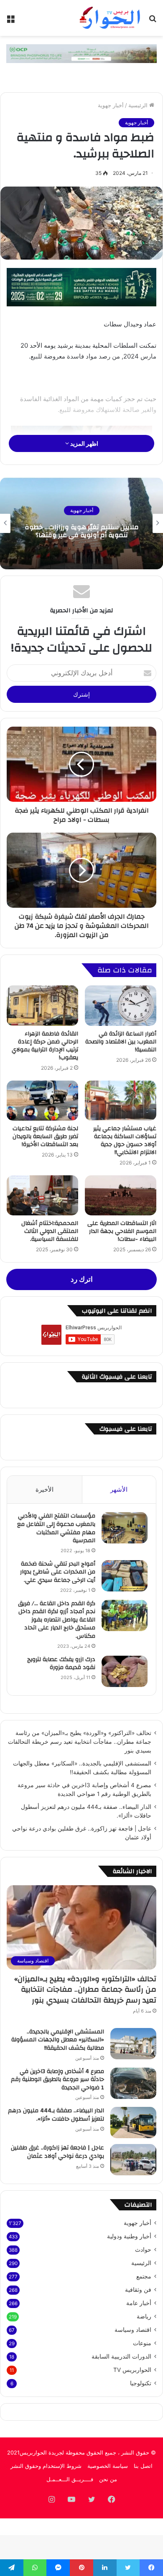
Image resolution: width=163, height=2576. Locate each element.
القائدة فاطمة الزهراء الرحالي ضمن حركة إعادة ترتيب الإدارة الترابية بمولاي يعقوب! (45, 1046)
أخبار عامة (139, 2303)
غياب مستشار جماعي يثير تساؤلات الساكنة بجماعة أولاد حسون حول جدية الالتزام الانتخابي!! (125, 1140)
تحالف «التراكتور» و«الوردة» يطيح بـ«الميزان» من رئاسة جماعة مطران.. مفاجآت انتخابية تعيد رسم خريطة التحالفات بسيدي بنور (80, 1742)
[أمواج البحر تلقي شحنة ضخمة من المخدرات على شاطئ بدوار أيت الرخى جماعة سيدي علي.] (125, 1576)
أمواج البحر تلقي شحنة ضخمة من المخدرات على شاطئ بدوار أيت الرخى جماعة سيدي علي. (58, 1572)
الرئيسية (139, 105)
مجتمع (144, 2276)
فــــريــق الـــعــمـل (70, 2479)
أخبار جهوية (111, 105)
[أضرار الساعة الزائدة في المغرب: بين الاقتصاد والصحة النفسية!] (121, 1005)
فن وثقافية (138, 2290)
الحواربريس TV (132, 2370)
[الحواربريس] (109, 18)
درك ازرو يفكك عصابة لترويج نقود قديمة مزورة (61, 1664)
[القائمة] (10, 21)
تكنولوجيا (141, 2383)
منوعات (142, 2343)
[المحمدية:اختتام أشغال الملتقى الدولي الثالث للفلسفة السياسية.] (42, 1195)
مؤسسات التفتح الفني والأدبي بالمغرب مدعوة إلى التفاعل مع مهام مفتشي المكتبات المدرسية (56, 1528)
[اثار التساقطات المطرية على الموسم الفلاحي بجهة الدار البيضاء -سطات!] (121, 1195)
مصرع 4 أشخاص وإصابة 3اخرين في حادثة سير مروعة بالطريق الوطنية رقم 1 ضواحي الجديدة (57, 2080)
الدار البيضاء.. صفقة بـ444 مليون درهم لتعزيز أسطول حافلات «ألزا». (56, 2115)
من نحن (108, 2479)
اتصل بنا (143, 2466)
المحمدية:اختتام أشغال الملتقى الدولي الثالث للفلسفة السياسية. (50, 1231)
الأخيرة (45, 1489)
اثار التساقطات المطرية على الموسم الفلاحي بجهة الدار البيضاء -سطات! (122, 1231)
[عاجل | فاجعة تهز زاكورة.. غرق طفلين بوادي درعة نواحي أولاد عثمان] (133, 2160)
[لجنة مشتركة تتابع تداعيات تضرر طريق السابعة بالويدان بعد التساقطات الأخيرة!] (42, 1101)
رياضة (144, 2316)
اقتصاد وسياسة (133, 2330)
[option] (81, 523)
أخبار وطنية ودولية (129, 2236)
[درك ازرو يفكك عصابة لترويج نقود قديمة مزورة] (125, 1671)
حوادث (143, 2250)
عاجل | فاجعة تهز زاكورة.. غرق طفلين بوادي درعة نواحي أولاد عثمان (57, 2152)
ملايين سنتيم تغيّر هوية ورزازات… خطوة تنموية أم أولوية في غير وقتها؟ (82, 531)
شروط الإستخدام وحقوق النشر (46, 2466)
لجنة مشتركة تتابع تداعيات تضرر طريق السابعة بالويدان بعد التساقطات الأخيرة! (45, 1136)
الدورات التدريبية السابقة (121, 2356)
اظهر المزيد (84, 443)
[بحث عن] (153, 21)
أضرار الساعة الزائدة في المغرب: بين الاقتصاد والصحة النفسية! (121, 1042)
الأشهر (119, 1489)
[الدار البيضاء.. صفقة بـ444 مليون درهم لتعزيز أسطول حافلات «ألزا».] (133, 2123)
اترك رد (82, 1279)
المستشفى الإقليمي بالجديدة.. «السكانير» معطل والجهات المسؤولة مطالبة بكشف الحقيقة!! (58, 2040)
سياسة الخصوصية (108, 2466)
